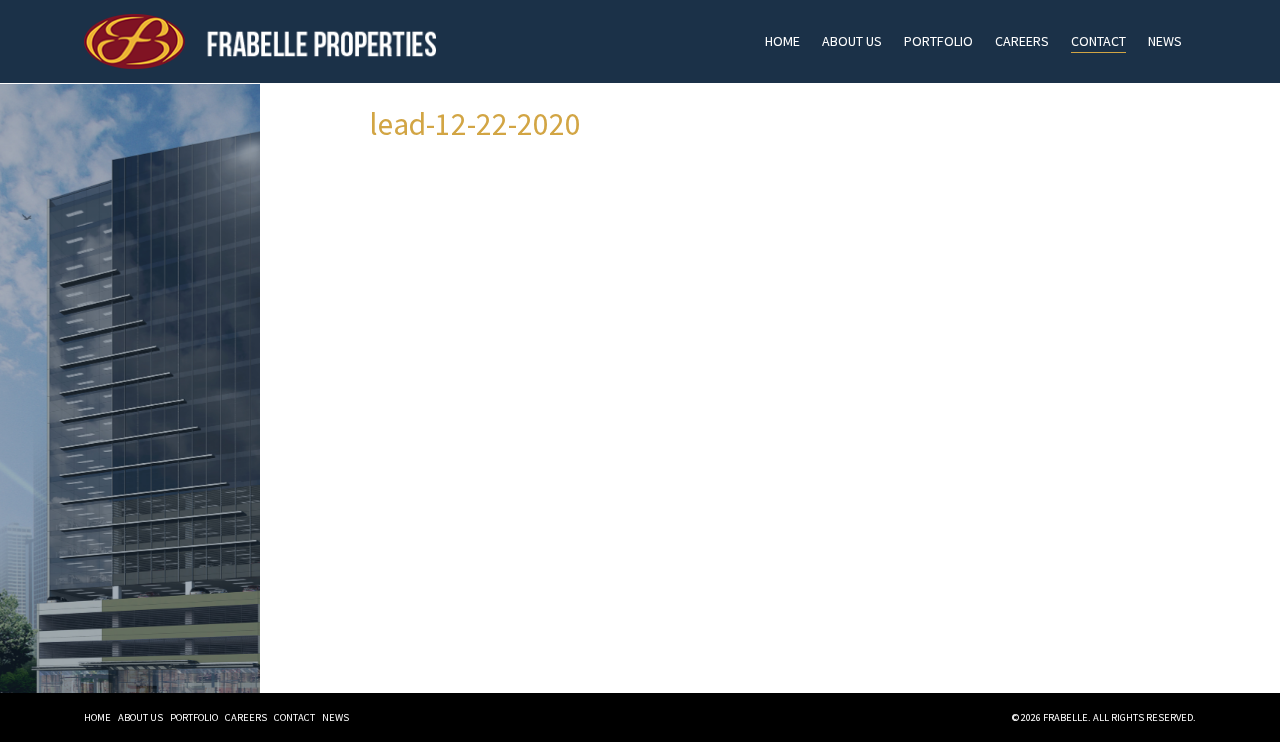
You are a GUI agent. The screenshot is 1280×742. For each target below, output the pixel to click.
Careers (1022, 41)
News (1165, 41)
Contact (1098, 41)
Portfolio (938, 41)
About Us (852, 41)
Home (782, 41)
